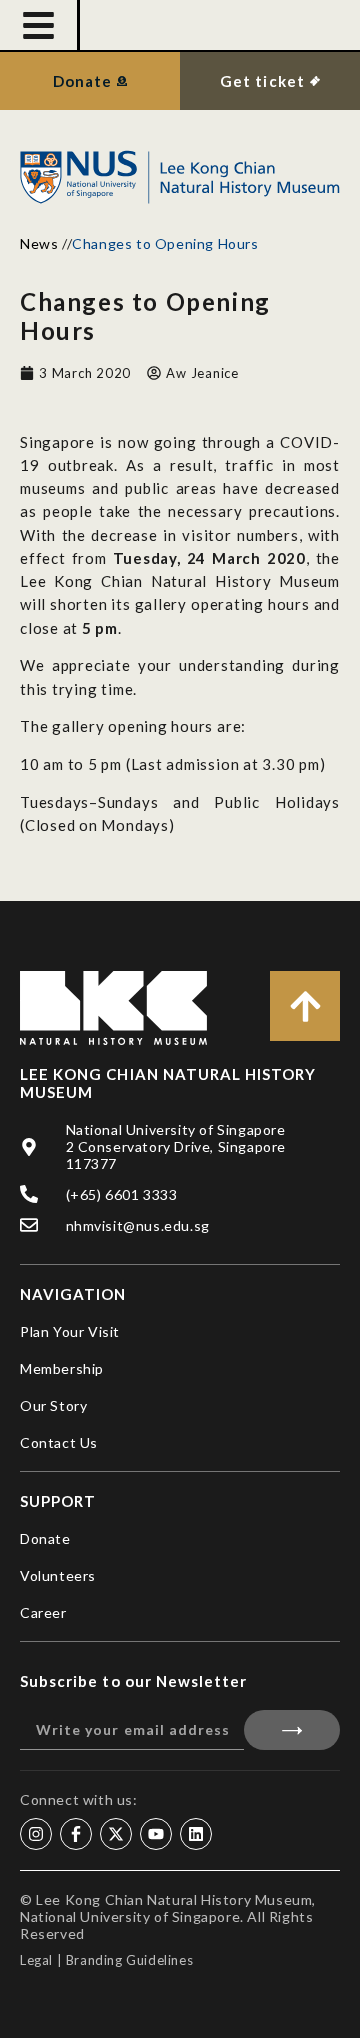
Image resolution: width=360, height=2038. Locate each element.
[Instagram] (36, 1834)
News (39, 243)
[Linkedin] (196, 1834)
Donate (45, 1538)
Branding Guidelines (129, 1960)
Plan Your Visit (70, 1331)
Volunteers (58, 1575)
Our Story (53, 1405)
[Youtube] (156, 1834)
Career (43, 1612)
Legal (36, 1960)
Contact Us (59, 1442)
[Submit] (292, 1730)
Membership (62, 1368)
